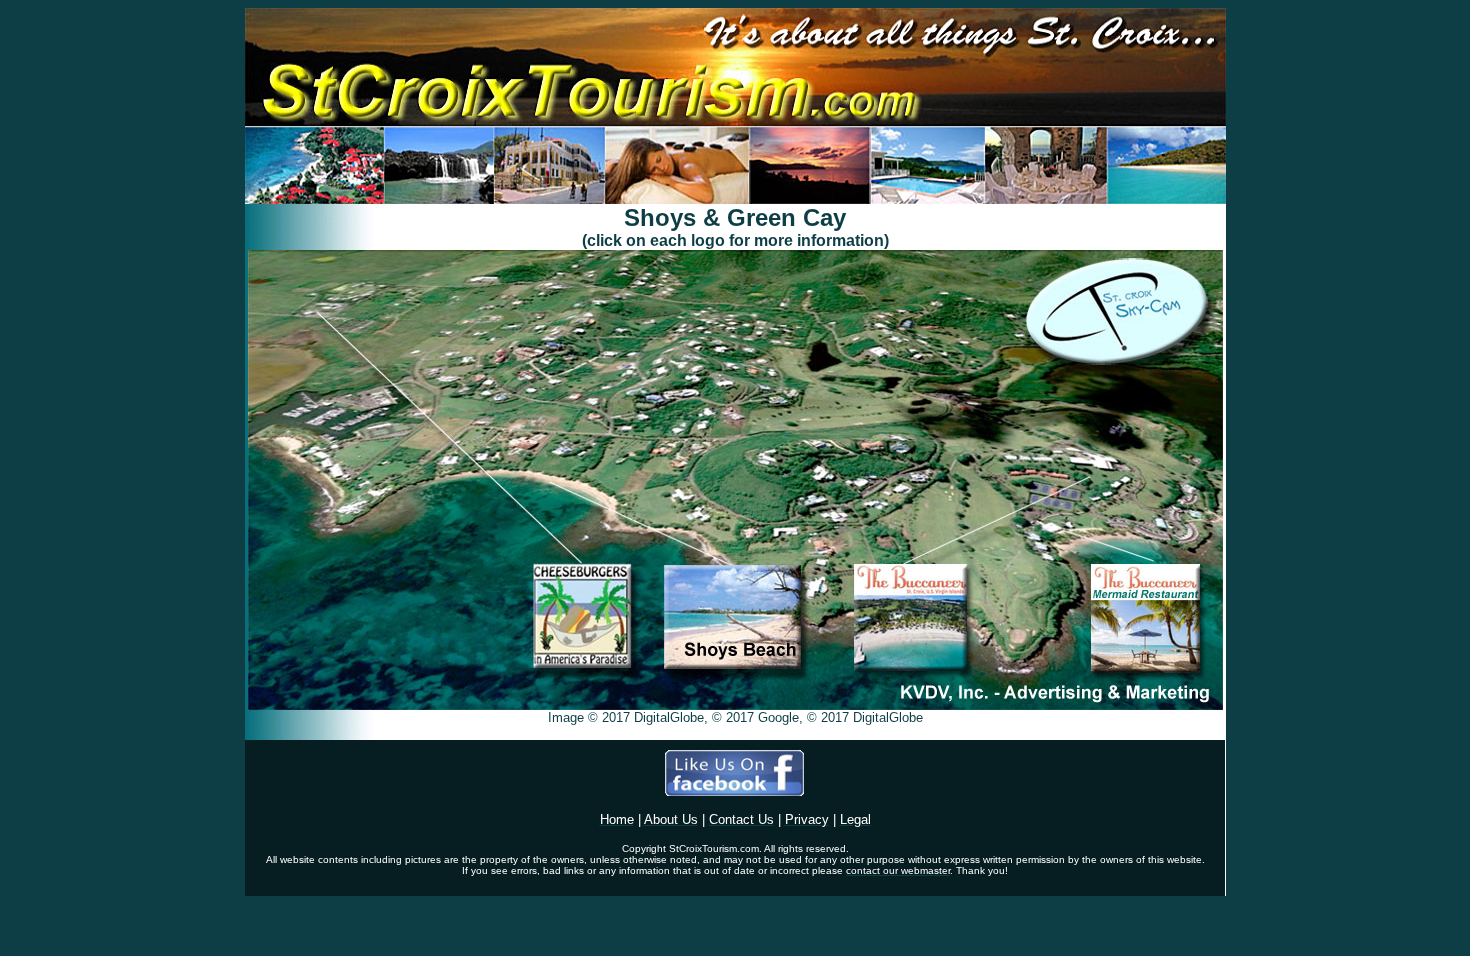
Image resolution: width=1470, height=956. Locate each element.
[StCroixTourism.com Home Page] (735, 198)
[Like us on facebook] (735, 790)
